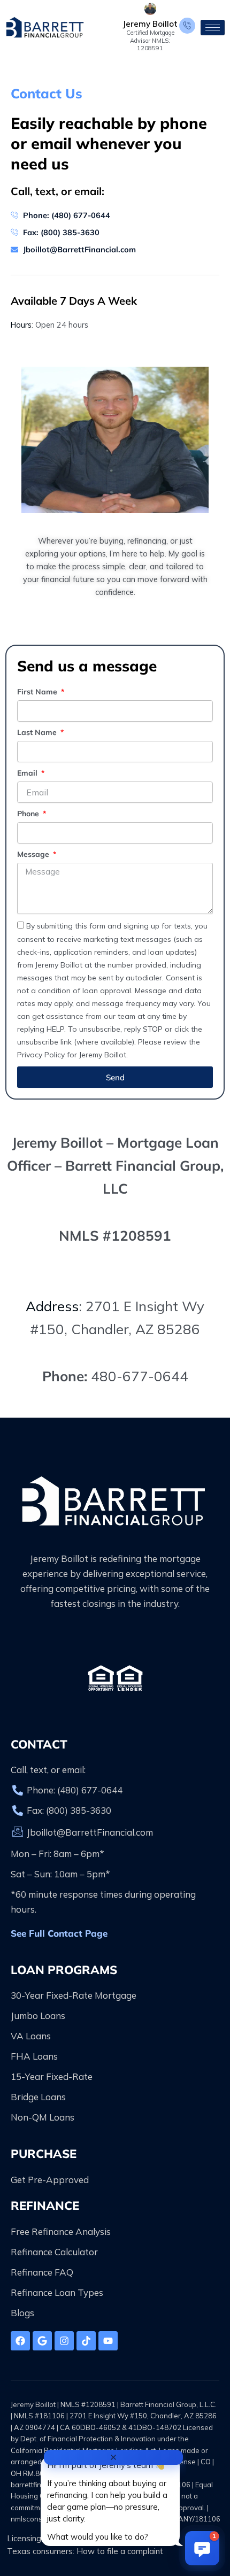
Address (52, 1306)
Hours (21, 325)
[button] (202, 2548)
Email (28, 773)
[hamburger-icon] (213, 28)
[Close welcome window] (113, 2457)
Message (34, 854)
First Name (38, 692)
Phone (29, 814)
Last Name (38, 732)
